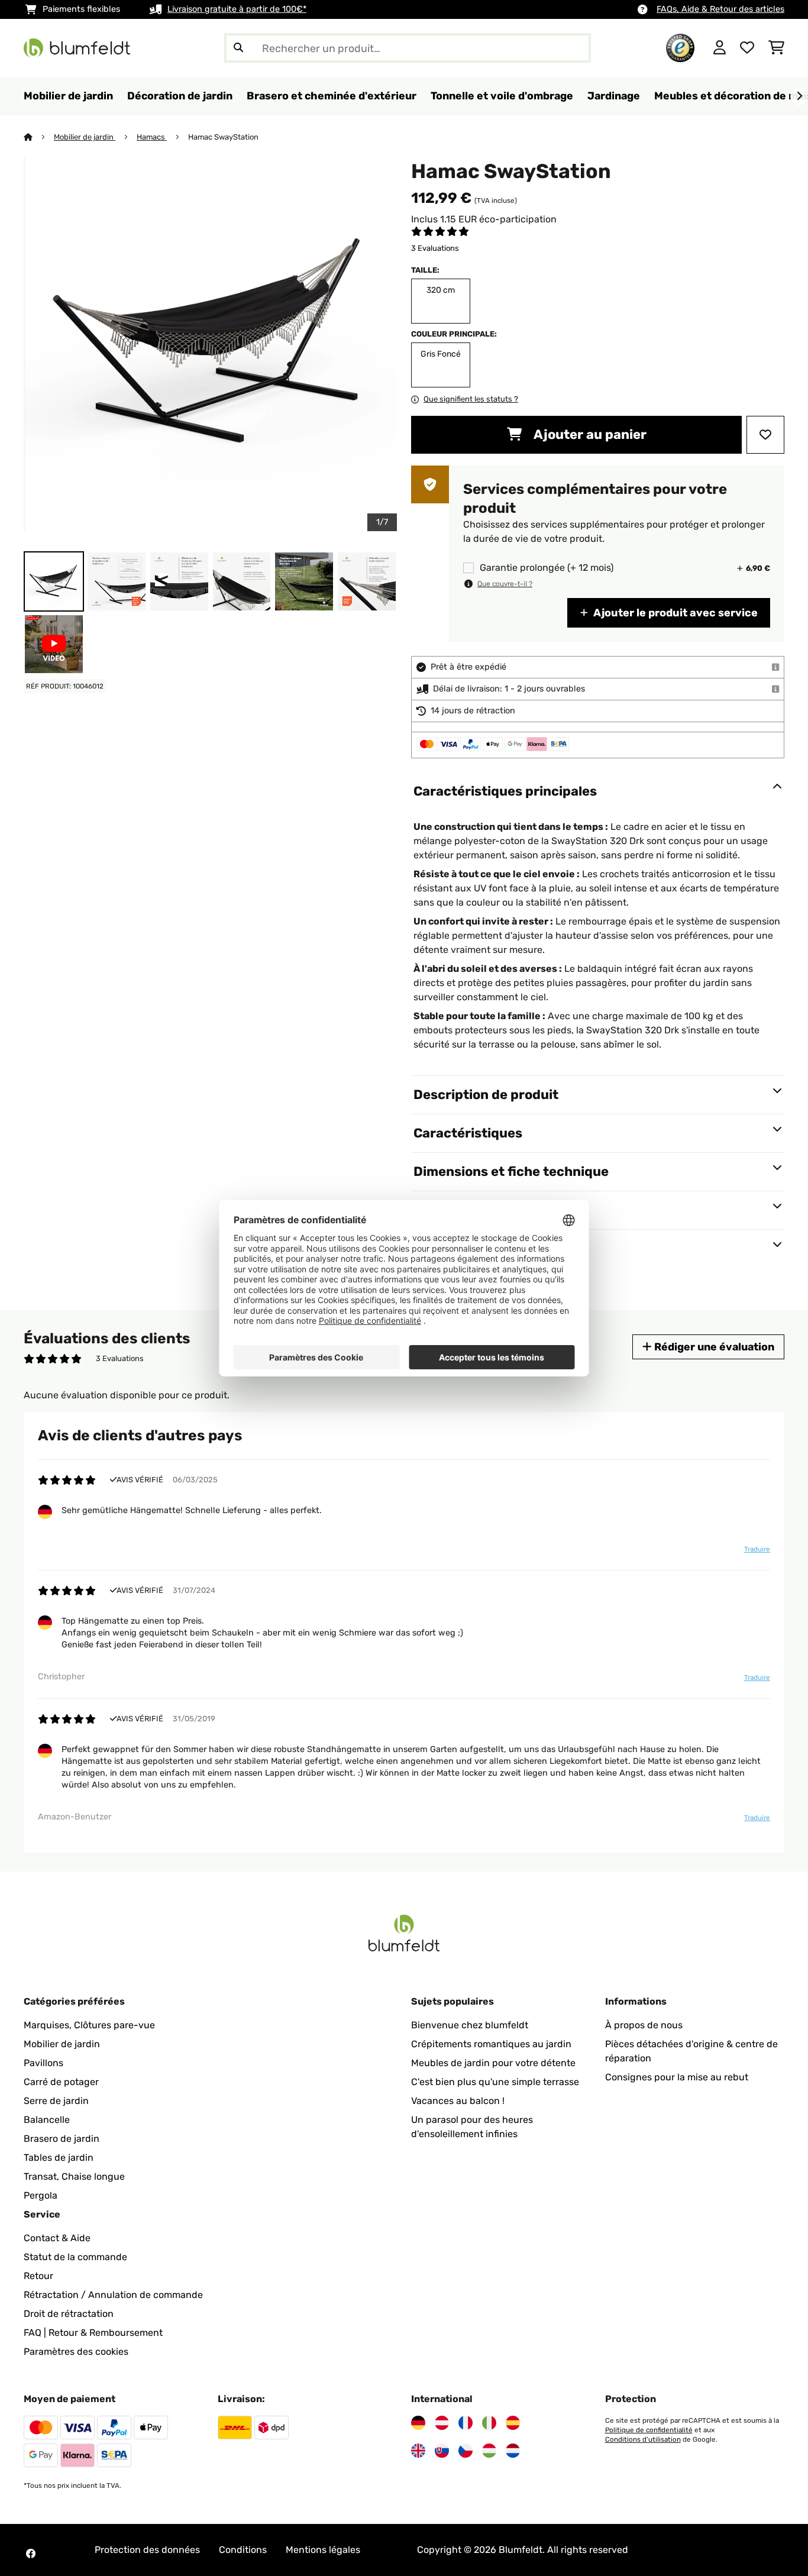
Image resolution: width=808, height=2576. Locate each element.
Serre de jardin (56, 2101)
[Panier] (776, 48)
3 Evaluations (435, 248)
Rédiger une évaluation (713, 1347)
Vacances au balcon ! (458, 2101)
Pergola (41, 2195)
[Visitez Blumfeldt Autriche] (442, 2423)
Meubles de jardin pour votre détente (493, 2063)
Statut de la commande (75, 2257)
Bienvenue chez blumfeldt (470, 2025)
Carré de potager (61, 2082)
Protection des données (147, 2550)
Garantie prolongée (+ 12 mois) (547, 568)
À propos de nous (644, 2025)
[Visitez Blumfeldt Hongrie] (489, 2451)
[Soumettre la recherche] (238, 48)
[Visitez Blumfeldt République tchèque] (466, 2451)
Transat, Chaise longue (74, 2176)
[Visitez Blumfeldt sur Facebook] (31, 2554)
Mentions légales (323, 2550)
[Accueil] (39, 137)
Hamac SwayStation (224, 137)
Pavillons (43, 2063)
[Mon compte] (720, 48)
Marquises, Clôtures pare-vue (89, 2025)
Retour (38, 2276)
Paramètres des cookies (76, 2352)
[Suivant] (799, 96)
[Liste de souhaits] (747, 48)
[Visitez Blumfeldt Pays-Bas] (513, 2451)
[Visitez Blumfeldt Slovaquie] (442, 2451)
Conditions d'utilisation (643, 2439)
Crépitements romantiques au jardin (491, 2044)
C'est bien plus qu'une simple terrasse (495, 2082)
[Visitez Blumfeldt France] (466, 2423)
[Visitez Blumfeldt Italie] (489, 2423)
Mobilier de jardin (85, 137)
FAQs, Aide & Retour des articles (720, 9)
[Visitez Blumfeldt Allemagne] (418, 2423)
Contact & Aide (57, 2238)
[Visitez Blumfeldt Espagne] (513, 2423)
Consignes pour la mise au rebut (677, 2077)
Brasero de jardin (62, 2139)
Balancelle (47, 2120)
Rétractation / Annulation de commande (113, 2295)
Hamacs (152, 137)
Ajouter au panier (589, 434)
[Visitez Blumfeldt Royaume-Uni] (418, 2451)
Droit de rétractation (69, 2314)
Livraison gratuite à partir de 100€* (237, 9)
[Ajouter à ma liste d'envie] (765, 435)
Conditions (243, 2550)
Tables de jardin (59, 2158)
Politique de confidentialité (649, 2430)
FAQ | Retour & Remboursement (93, 2333)
